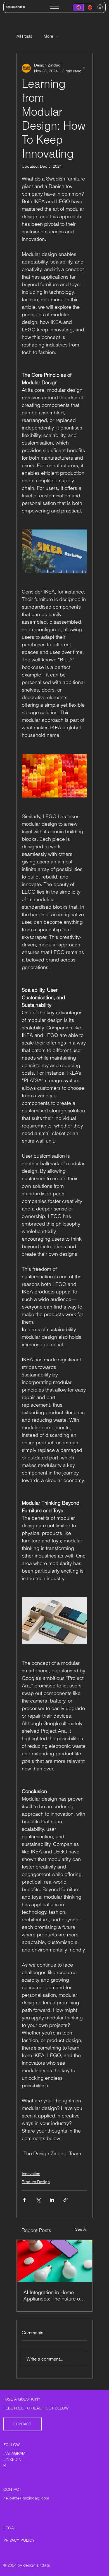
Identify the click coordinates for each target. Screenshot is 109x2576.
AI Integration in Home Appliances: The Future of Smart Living (52, 2295)
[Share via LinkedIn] (52, 2200)
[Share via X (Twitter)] (38, 2200)
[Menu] (54, 7)
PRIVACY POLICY (19, 2540)
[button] (100, 7)
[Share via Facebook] (24, 2200)
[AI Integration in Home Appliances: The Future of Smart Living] (54, 2261)
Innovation (31, 2174)
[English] (78, 7)
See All (81, 2229)
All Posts (24, 36)
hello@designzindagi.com (26, 2498)
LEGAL (10, 2528)
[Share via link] (66, 2200)
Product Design (36, 2182)
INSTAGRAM (14, 2453)
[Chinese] (89, 7)
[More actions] (84, 68)
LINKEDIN (12, 2459)
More (48, 36)
